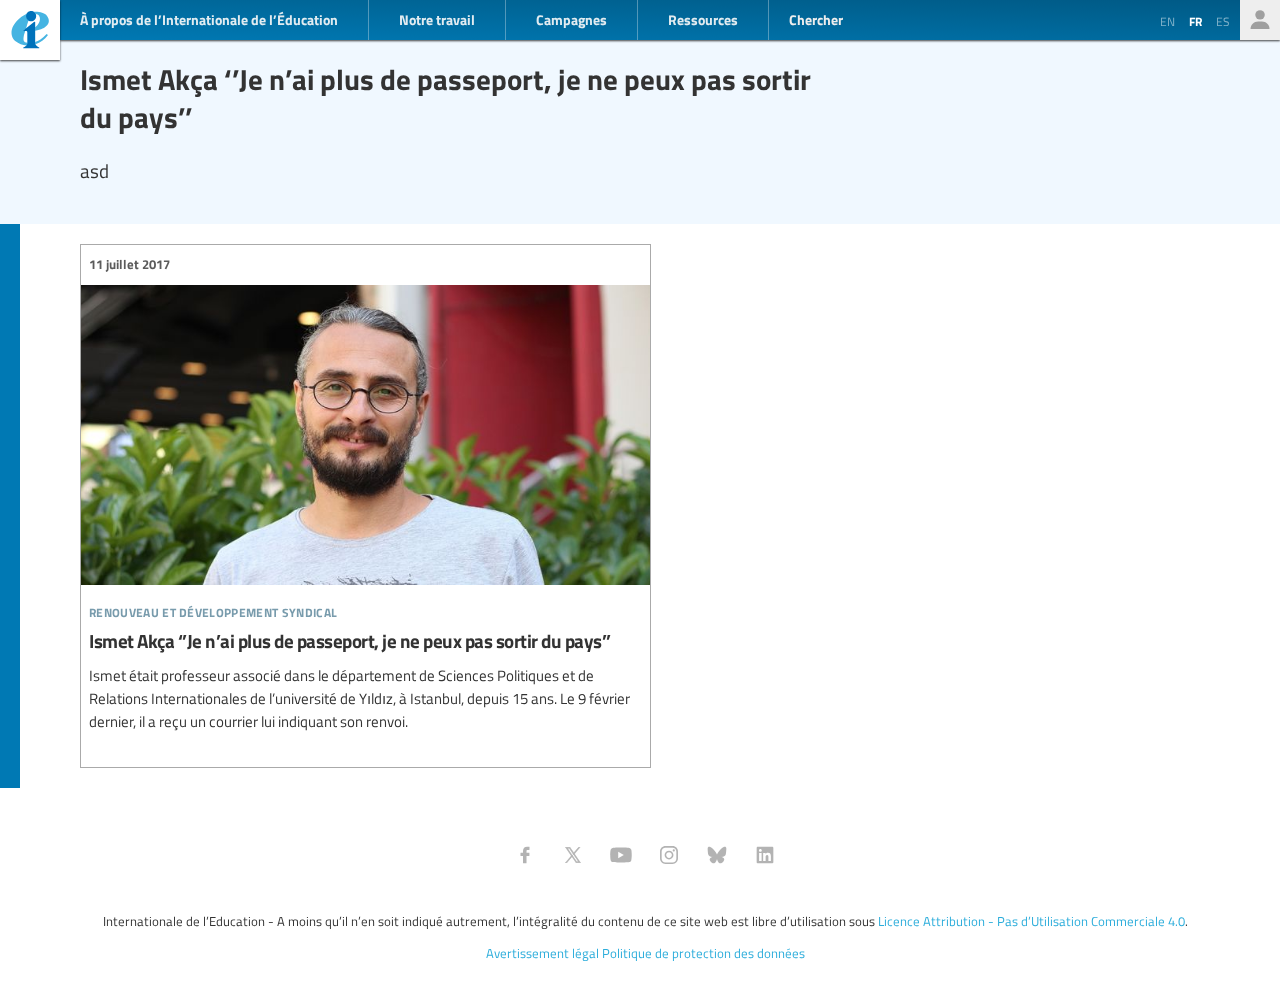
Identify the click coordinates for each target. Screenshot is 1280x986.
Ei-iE (30, 32)
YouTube (621, 855)
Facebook (525, 855)
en (1167, 21)
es (1223, 21)
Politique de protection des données (703, 953)
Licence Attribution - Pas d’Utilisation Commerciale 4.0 (1031, 921)
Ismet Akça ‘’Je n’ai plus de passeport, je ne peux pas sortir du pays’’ (365, 494)
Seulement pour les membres (1260, 20)
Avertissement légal (542, 953)
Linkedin (765, 855)
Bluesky (717, 855)
